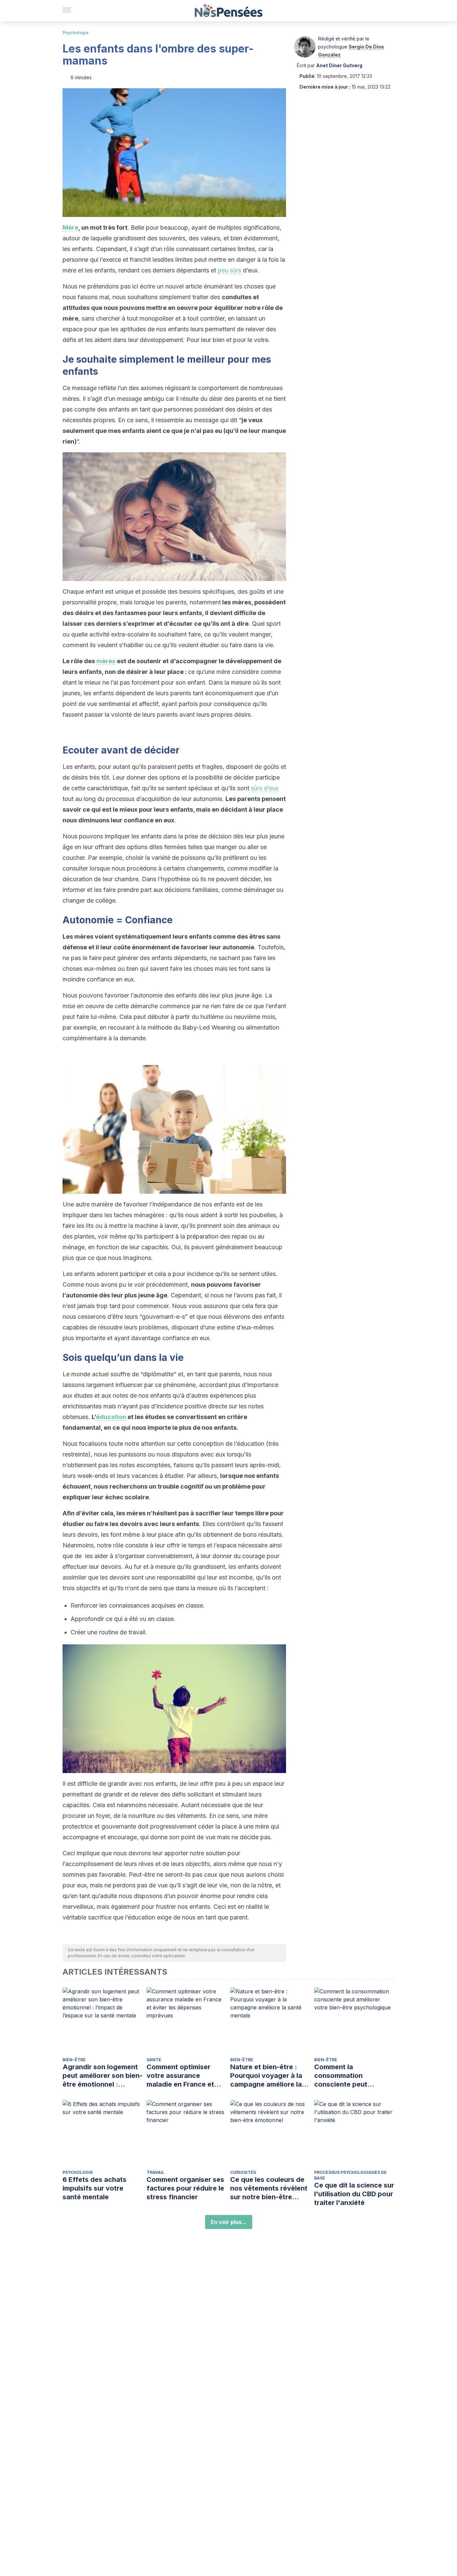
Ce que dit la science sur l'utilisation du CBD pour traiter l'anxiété (354, 2194)
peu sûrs (230, 270)
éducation (111, 1417)
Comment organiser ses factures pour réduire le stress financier (185, 2188)
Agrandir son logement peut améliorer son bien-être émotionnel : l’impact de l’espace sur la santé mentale (103, 2076)
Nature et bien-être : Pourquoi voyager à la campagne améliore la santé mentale (266, 2076)
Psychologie (76, 33)
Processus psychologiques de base (350, 2175)
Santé (154, 2060)
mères (106, 661)
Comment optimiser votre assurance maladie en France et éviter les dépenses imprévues (180, 2076)
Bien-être (74, 2060)
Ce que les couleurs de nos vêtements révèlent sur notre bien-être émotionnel (269, 2188)
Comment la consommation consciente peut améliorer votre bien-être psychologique (349, 2076)
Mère (70, 227)
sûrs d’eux (265, 788)
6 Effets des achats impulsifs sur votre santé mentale (95, 2188)
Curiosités (243, 2172)
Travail (155, 2172)
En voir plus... (229, 2222)
